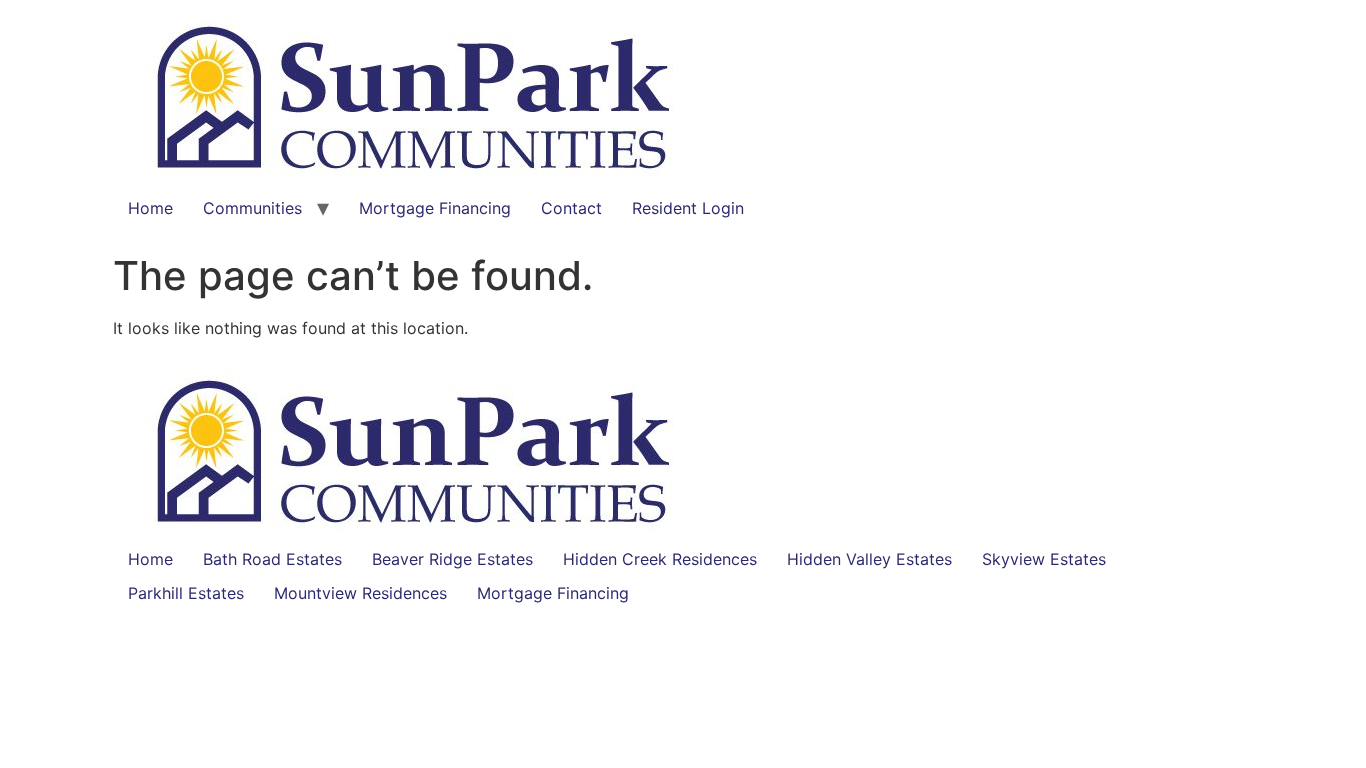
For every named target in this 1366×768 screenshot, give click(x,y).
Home (150, 208)
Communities (252, 208)
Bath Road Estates (272, 559)
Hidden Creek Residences (660, 559)
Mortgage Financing (435, 208)
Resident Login (688, 208)
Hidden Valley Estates (869, 559)
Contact (571, 208)
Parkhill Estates (186, 593)
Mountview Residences (360, 593)
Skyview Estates (1044, 559)
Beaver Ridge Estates (452, 559)
